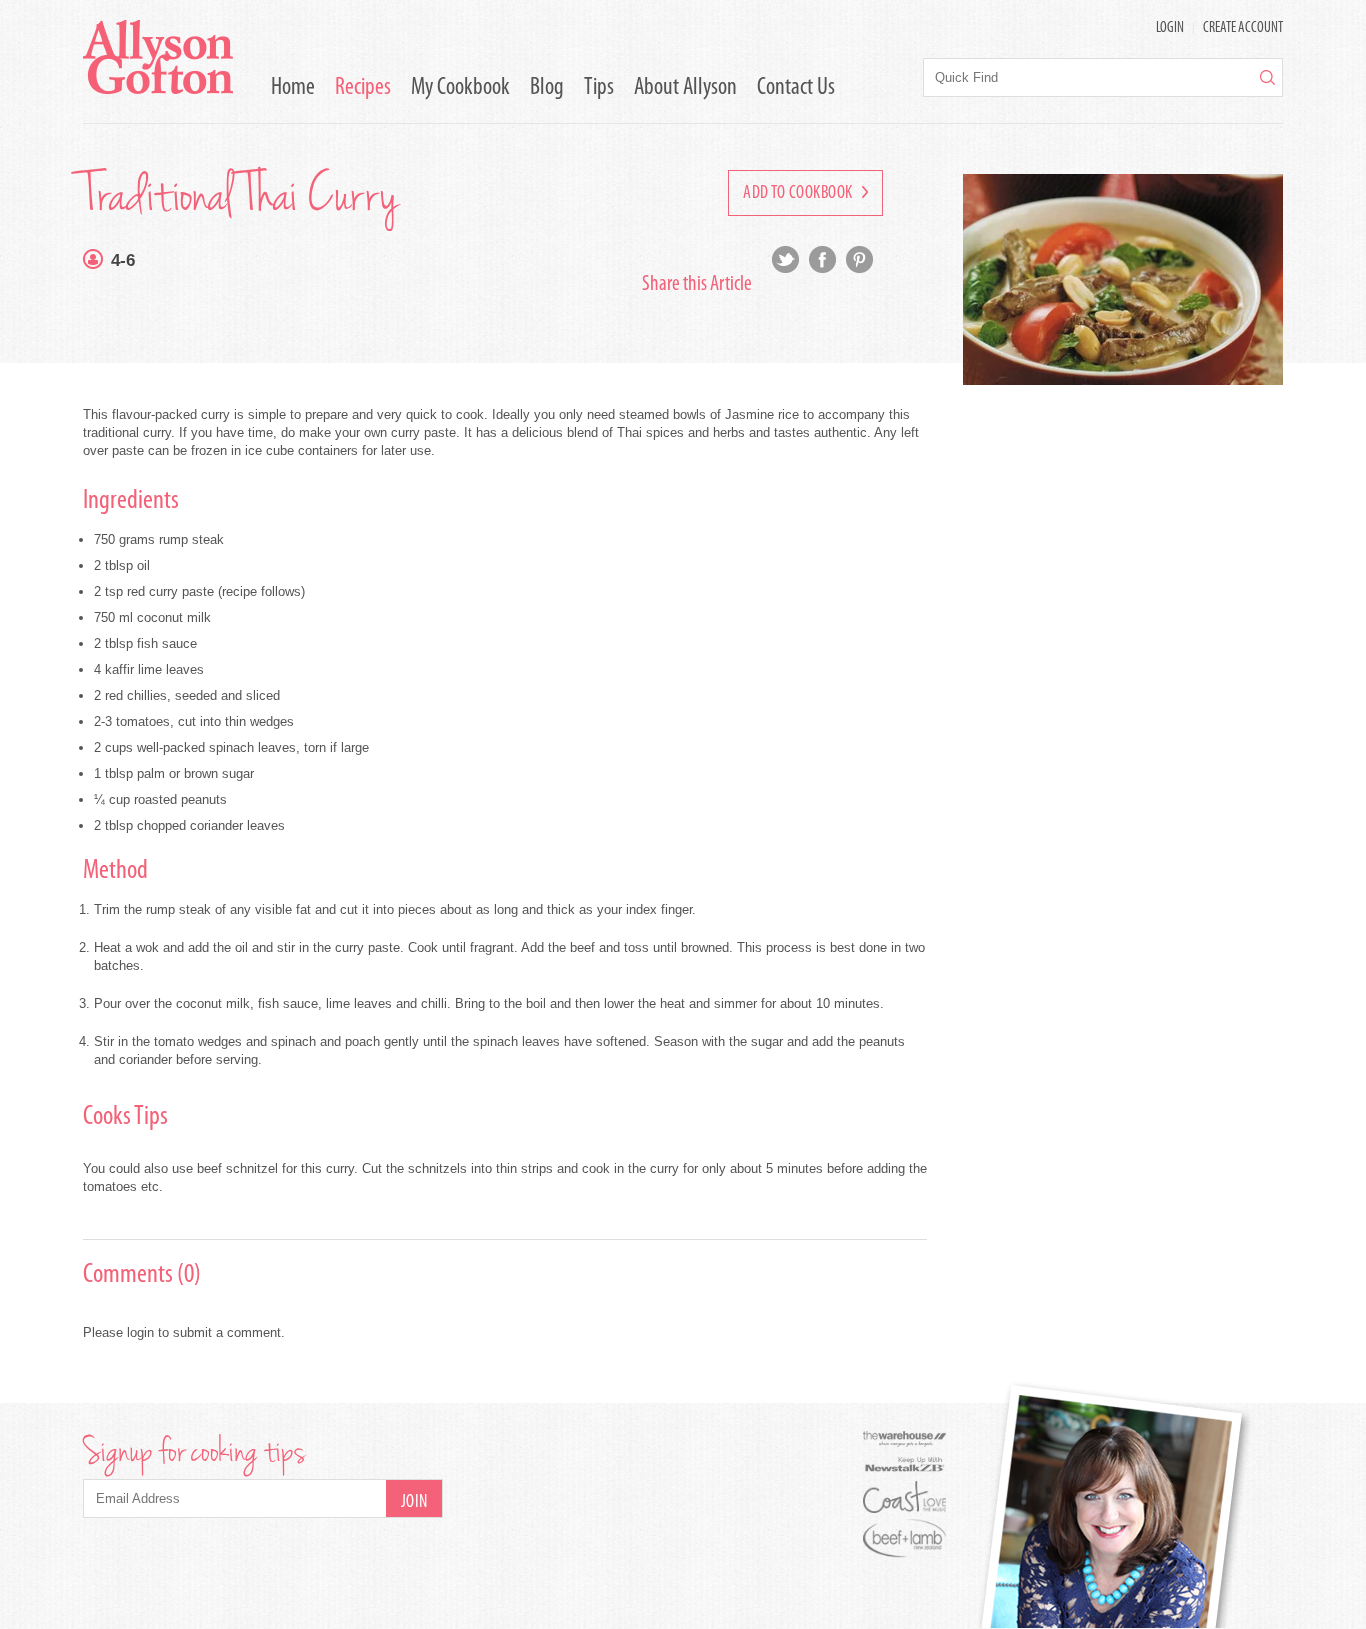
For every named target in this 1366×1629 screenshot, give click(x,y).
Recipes (363, 88)
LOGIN (1170, 28)
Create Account (1243, 28)
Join (414, 1503)
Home (293, 88)
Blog (547, 88)
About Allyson (685, 88)
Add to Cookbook (799, 194)
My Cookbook (460, 88)
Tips (599, 88)
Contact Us (796, 88)
